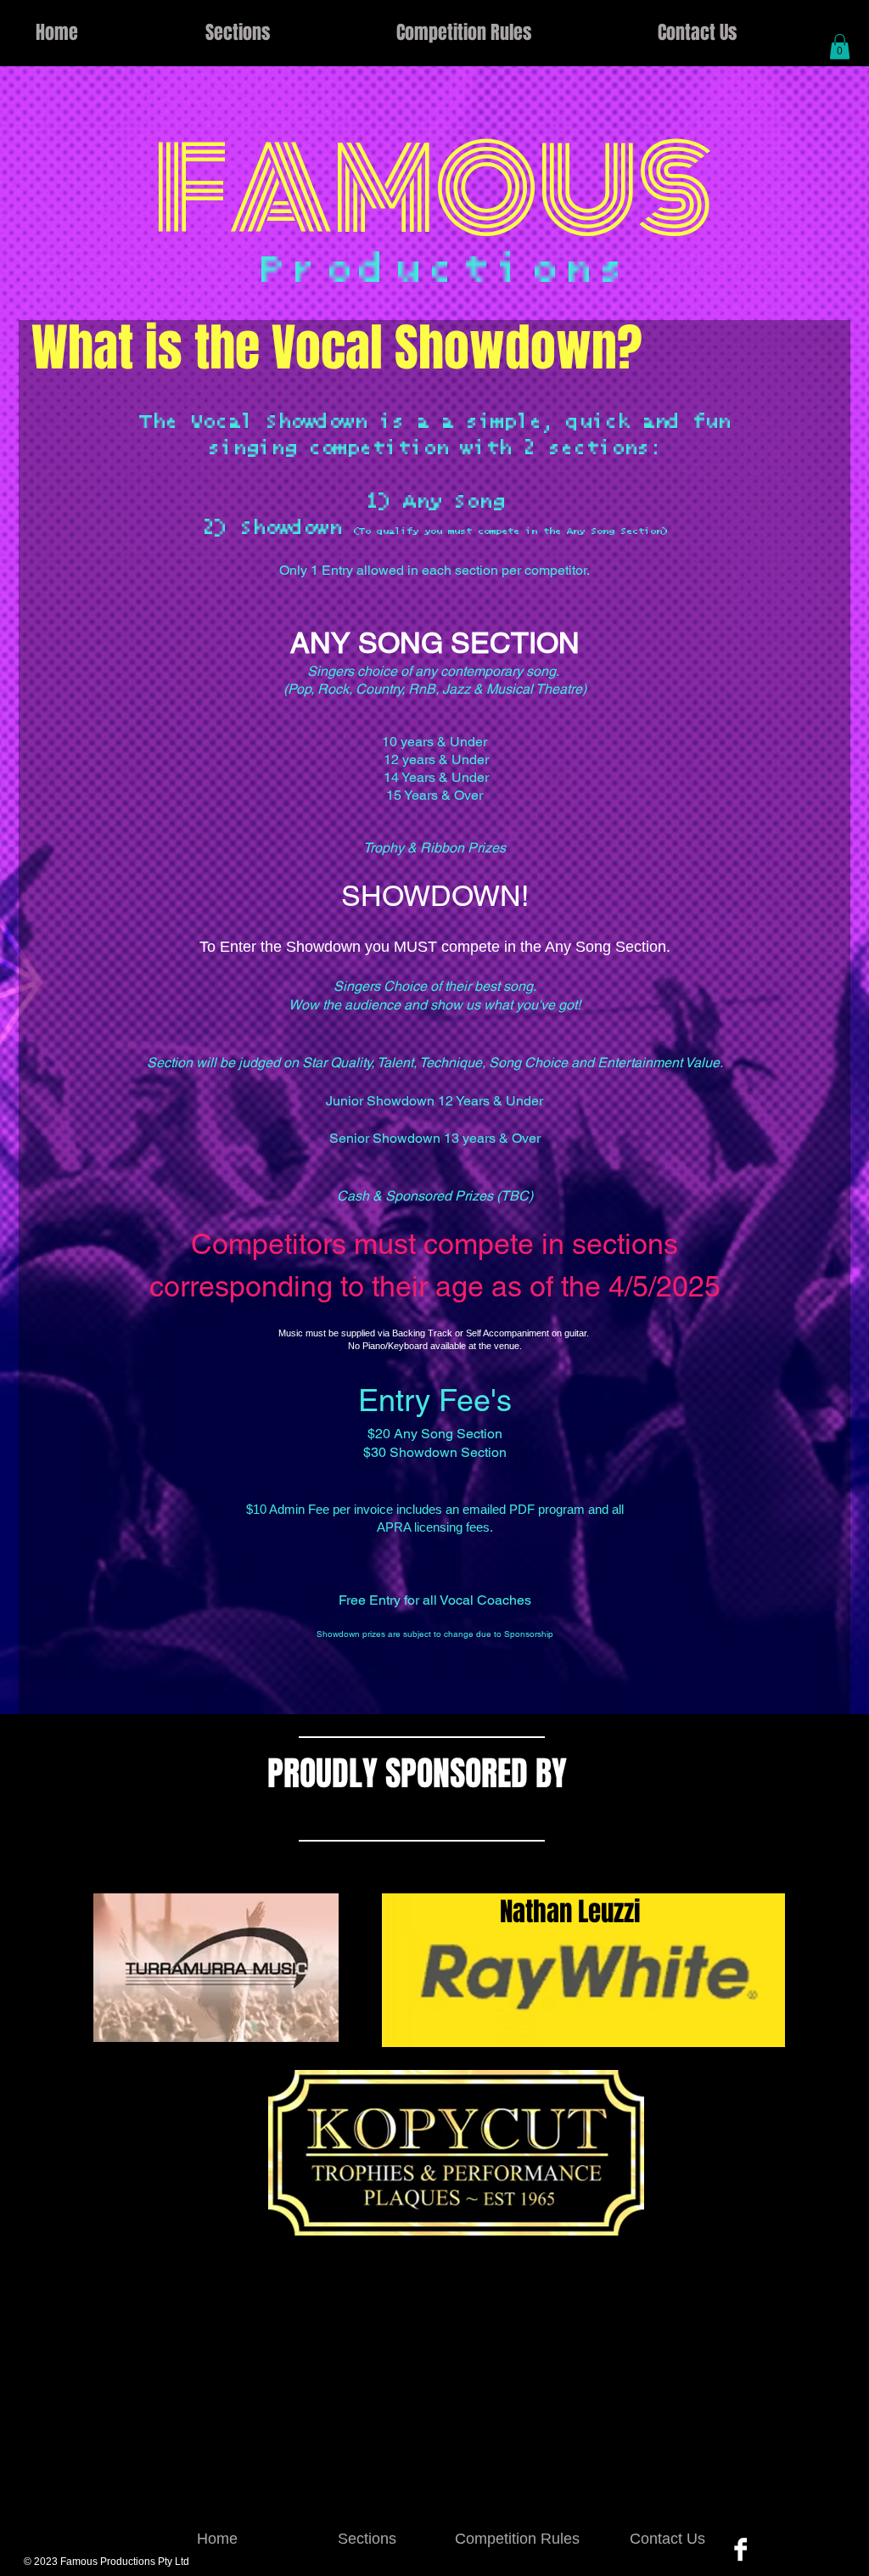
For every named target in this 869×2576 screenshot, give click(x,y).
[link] (840, 47)
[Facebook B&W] (740, 2549)
